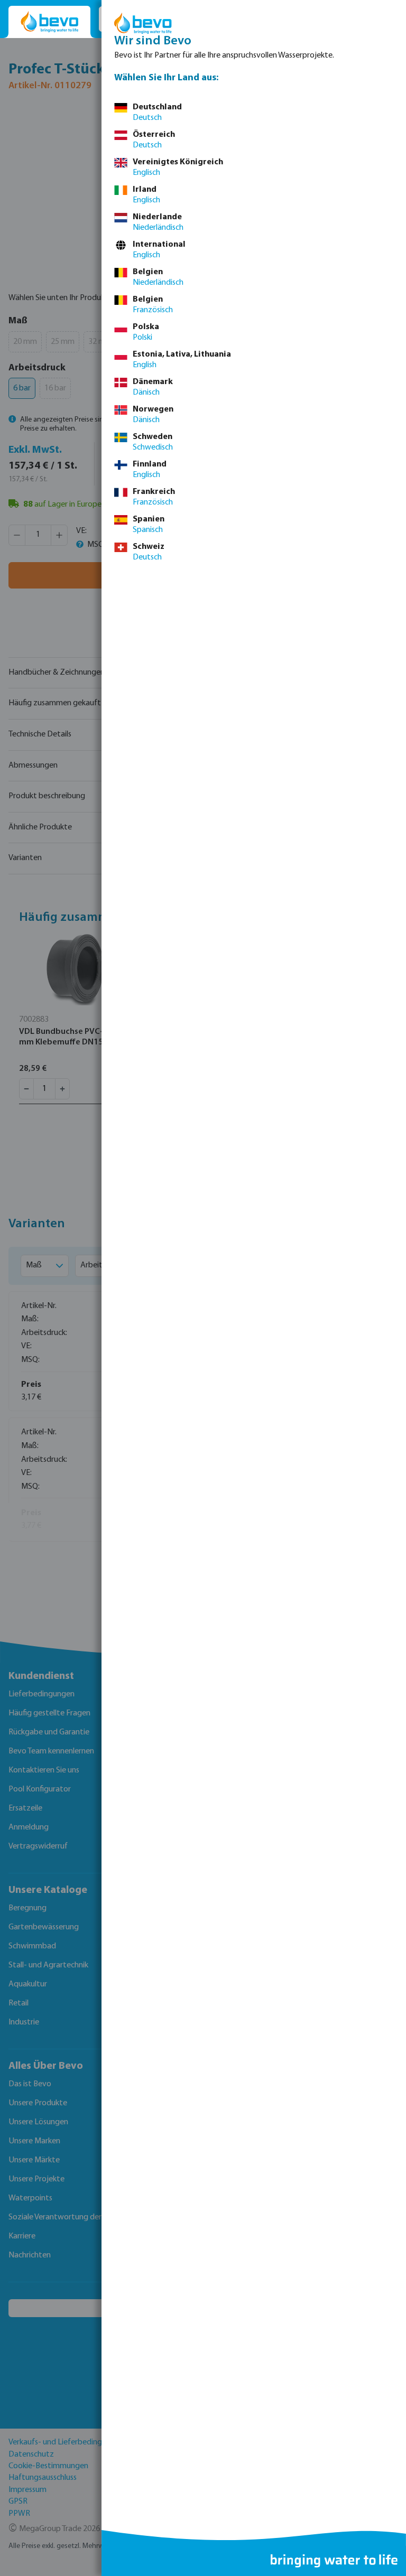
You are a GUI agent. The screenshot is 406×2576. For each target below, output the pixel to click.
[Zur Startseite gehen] (49, 22)
